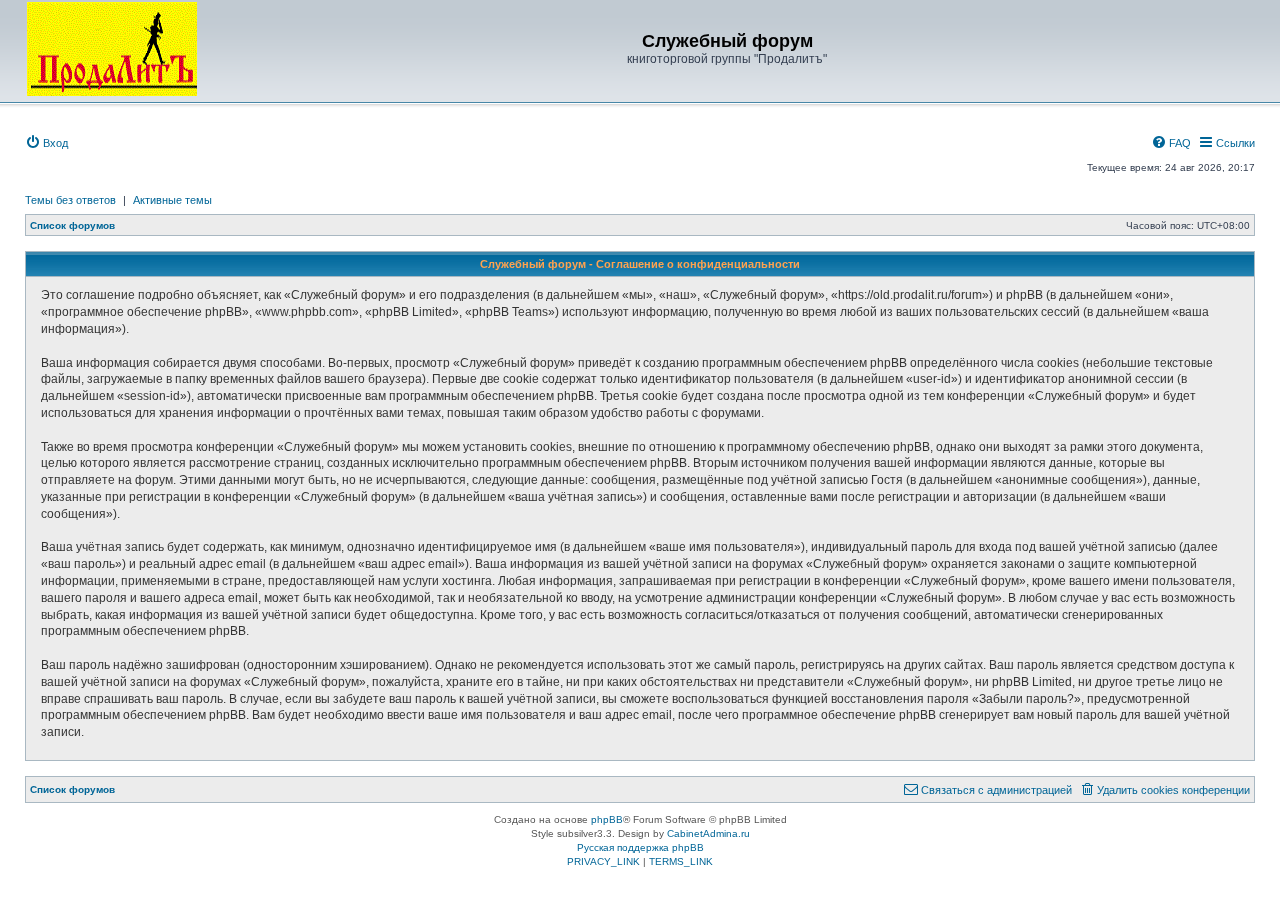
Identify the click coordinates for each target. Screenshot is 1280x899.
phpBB (607, 819)
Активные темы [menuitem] (172, 200)
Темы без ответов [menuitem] (70, 200)
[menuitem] (46, 143)
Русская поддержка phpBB (640, 847)
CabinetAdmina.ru (708, 833)
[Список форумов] (112, 49)
